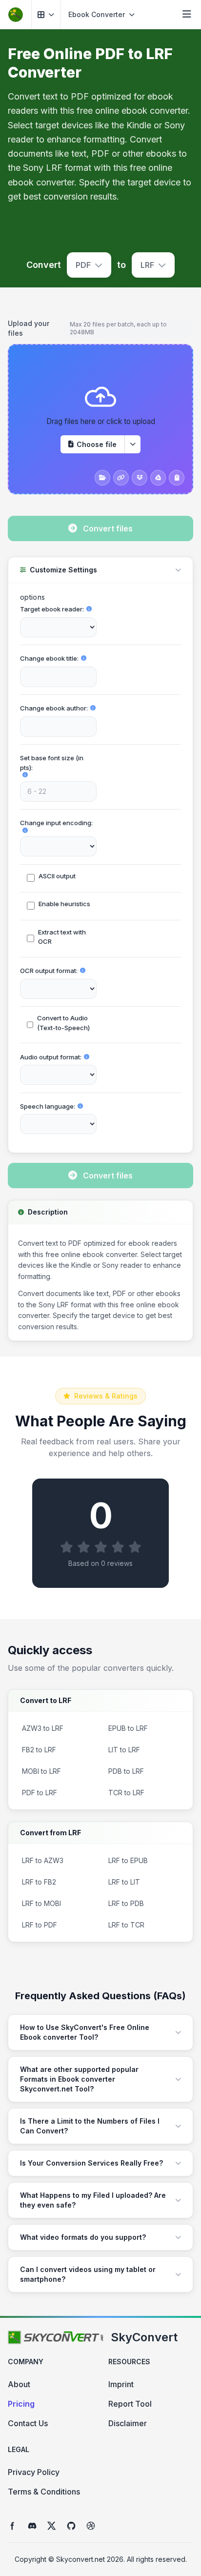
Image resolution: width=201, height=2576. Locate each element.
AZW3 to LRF (43, 1728)
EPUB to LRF (128, 1728)
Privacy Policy (34, 2472)
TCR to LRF (126, 1793)
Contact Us (28, 2423)
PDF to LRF (40, 1793)
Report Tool (130, 2404)
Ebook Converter (97, 14)
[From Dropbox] (140, 478)
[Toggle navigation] (187, 15)
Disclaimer (128, 2423)
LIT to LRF (124, 1750)
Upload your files (29, 328)
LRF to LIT (124, 1882)
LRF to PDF (40, 1925)
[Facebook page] (13, 2526)
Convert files (108, 528)
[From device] (102, 478)
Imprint (121, 2384)
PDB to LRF (126, 1771)
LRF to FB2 (39, 1882)
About (19, 2384)
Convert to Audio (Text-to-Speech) (63, 1023)
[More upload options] (133, 444)
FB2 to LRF (39, 1750)
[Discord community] (32, 2526)
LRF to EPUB (128, 1860)
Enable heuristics (64, 904)
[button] (46, 14)
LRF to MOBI (41, 1903)
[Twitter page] (52, 2526)
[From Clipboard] (177, 478)
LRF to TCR (126, 1925)
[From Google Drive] (158, 478)
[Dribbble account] (91, 2526)
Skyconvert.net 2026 (90, 2559)
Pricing (21, 2404)
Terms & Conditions (44, 2492)
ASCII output (57, 876)
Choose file (97, 444)
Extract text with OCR (62, 937)
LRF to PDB (126, 1903)
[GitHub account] (71, 2526)
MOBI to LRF (41, 1771)
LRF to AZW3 (43, 1860)
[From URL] (121, 478)
